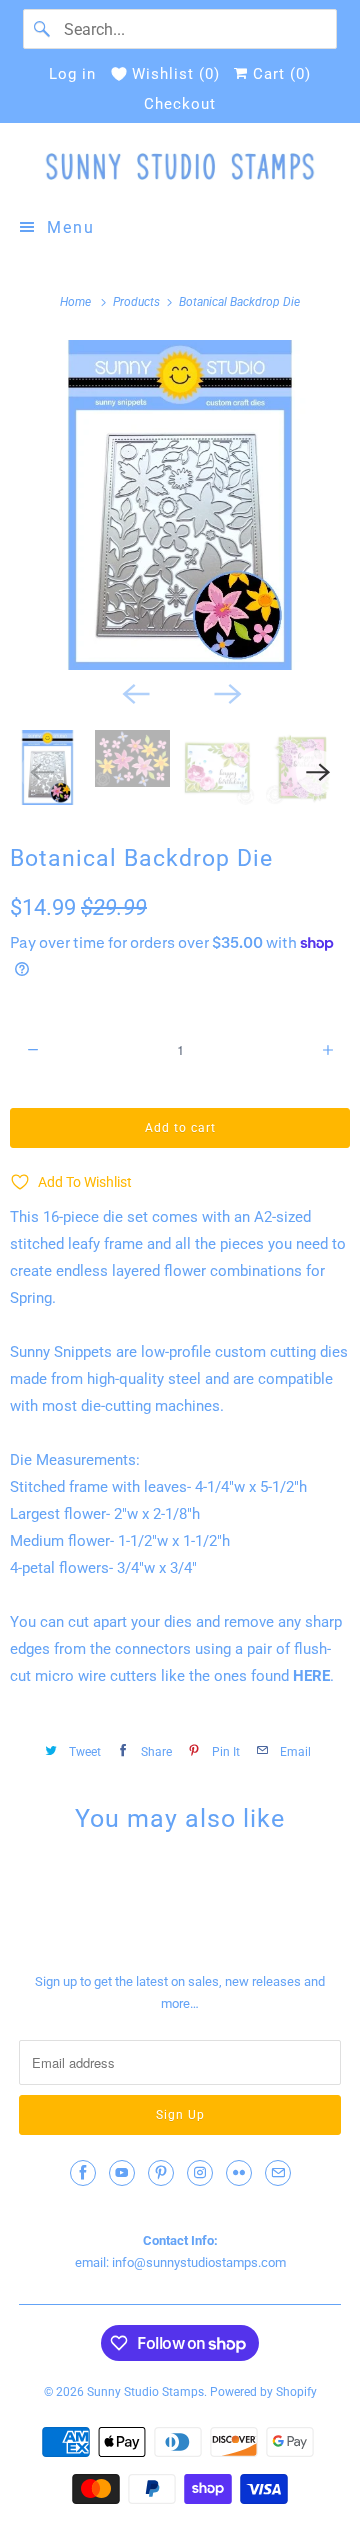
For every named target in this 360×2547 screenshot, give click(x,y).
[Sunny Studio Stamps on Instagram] (200, 2173)
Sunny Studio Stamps (145, 2392)
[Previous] (134, 692)
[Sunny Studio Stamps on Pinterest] (161, 2173)
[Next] (226, 692)
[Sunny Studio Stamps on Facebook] (83, 2173)
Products (138, 302)
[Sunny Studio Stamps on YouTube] (122, 2173)
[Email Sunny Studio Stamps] (278, 2173)
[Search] (43, 29)
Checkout (180, 104)
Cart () (279, 74)
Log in (72, 74)
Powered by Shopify (263, 2392)
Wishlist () (176, 74)
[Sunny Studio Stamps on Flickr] (239, 2173)
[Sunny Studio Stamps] (180, 166)
